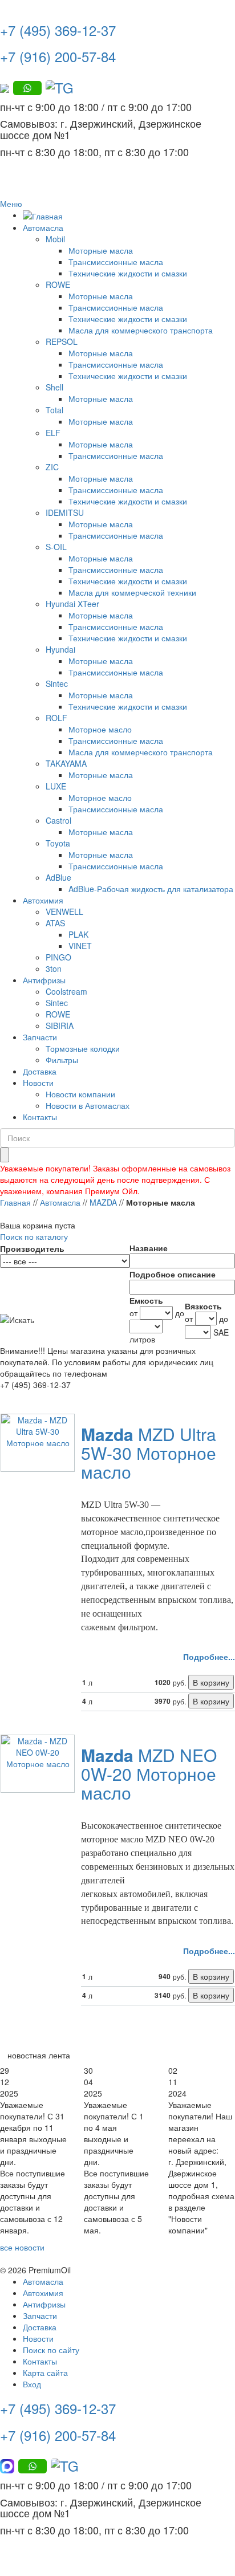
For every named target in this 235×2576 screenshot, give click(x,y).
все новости (22, 2247)
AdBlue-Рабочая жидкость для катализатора (151, 889)
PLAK (78, 934)
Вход (32, 2384)
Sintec (57, 683)
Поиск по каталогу (34, 1236)
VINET (80, 946)
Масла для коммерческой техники (132, 592)
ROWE (58, 284)
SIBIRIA (60, 1025)
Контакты (40, 1117)
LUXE (56, 786)
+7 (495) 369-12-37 (58, 30)
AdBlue (58, 877)
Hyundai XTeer (72, 604)
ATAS (55, 923)
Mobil (55, 239)
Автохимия (43, 900)
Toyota (58, 843)
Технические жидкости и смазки (128, 273)
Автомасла (43, 227)
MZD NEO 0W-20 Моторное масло (149, 1774)
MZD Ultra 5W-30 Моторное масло (149, 1453)
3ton (54, 968)
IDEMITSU (65, 512)
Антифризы (44, 980)
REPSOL (62, 341)
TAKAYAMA (66, 763)
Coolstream (66, 991)
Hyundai (60, 649)
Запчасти (40, 1037)
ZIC (52, 467)
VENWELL (64, 911)
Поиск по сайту (51, 2350)
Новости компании (80, 1094)
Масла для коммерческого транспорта (141, 330)
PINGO (58, 957)
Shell (54, 387)
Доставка (40, 1071)
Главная (15, 1202)
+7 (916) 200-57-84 (58, 56)
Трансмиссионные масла (116, 262)
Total (54, 410)
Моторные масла (101, 250)
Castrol (58, 820)
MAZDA (103, 1202)
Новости (38, 1083)
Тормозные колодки (83, 1048)
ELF (53, 433)
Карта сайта (45, 2372)
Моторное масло (100, 729)
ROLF (56, 718)
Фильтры (62, 1060)
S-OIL (56, 547)
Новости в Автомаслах (88, 1105)
